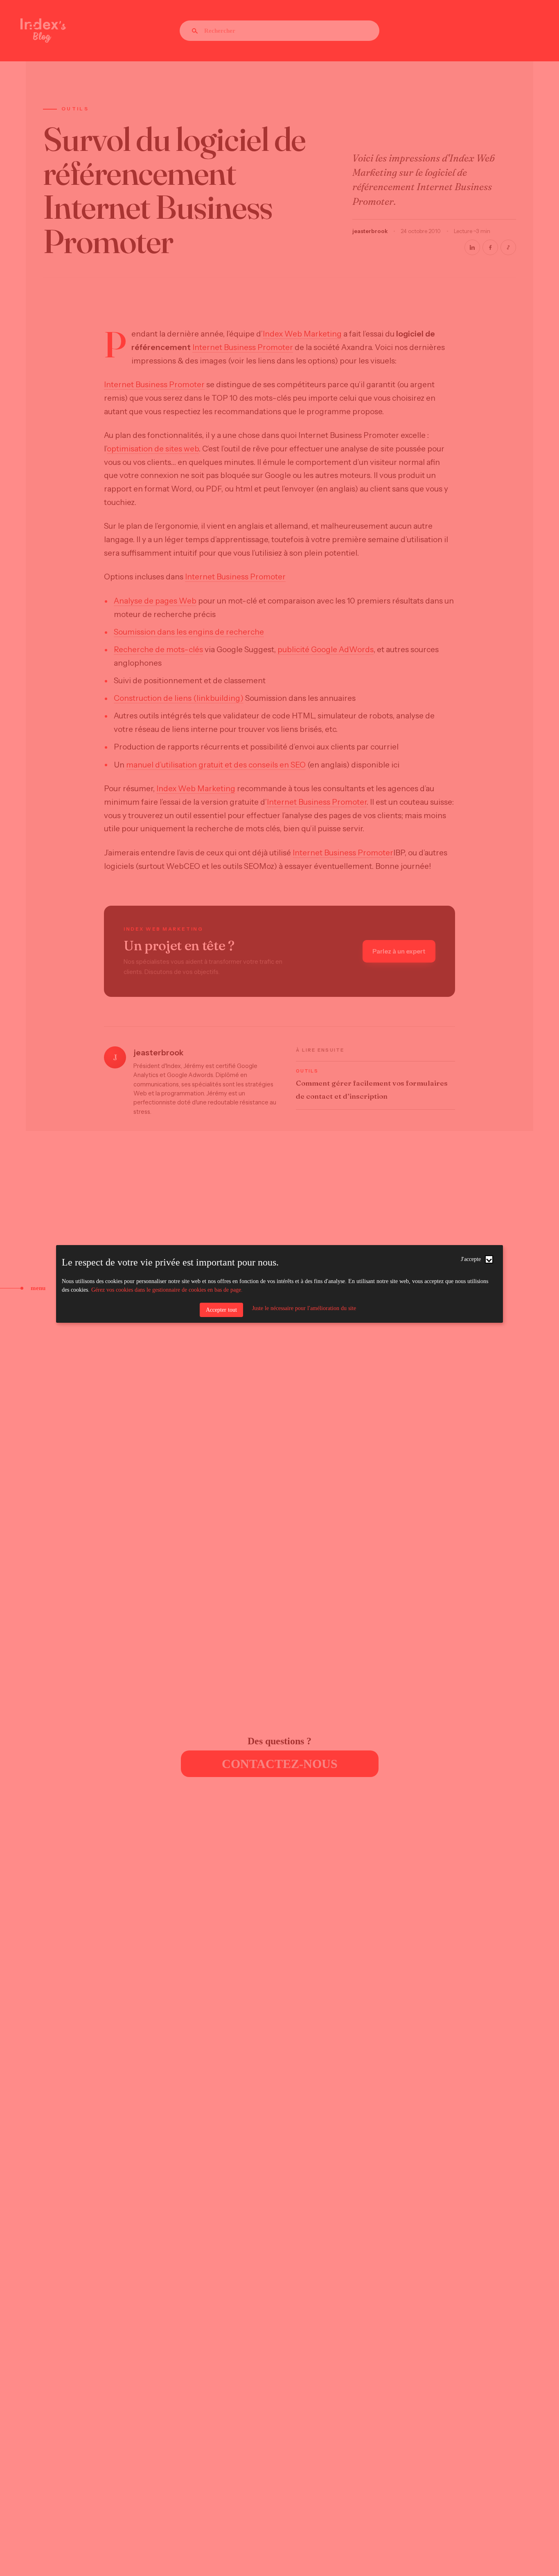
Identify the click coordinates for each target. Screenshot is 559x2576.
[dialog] (280, 1284)
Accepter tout (221, 1310)
